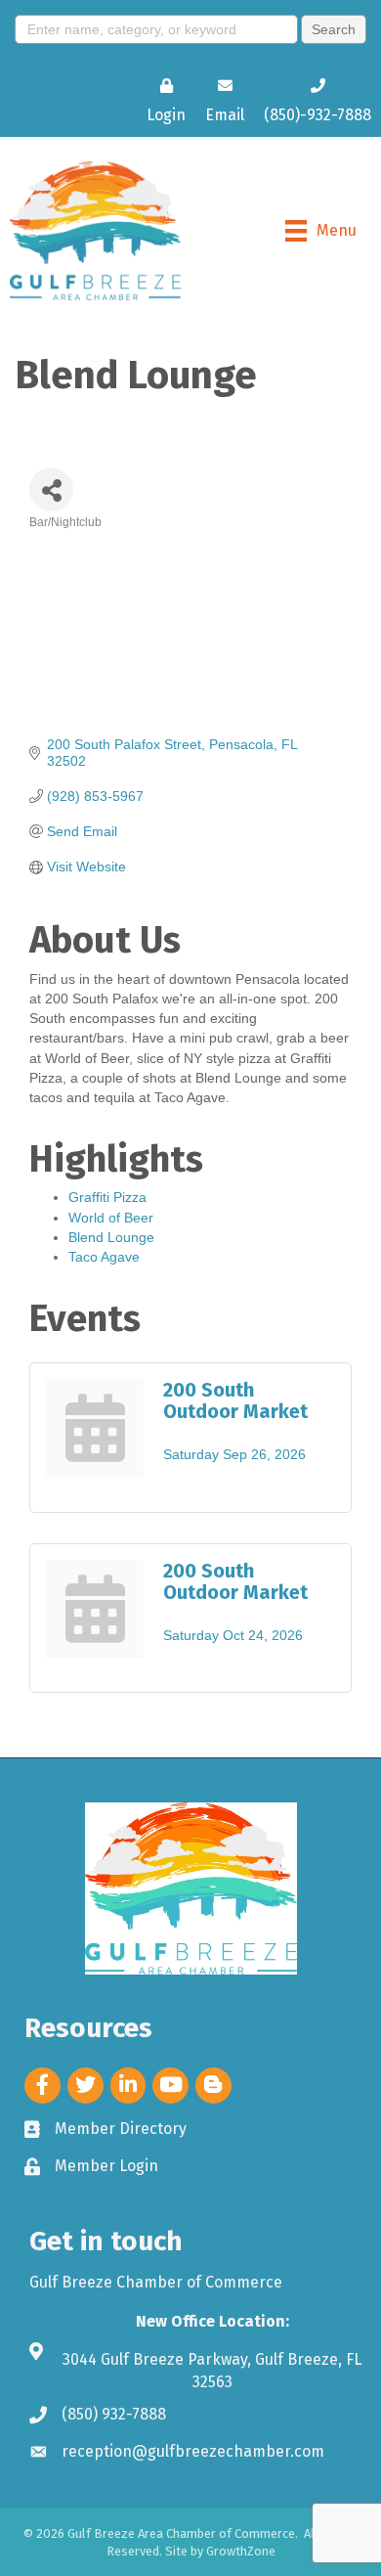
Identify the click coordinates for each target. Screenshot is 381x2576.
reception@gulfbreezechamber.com (193, 2451)
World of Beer (111, 1218)
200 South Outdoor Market (235, 1400)
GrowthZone (241, 2551)
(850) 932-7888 (114, 2414)
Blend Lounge (111, 1237)
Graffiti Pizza (107, 1197)
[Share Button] (51, 489)
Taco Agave (104, 1257)
